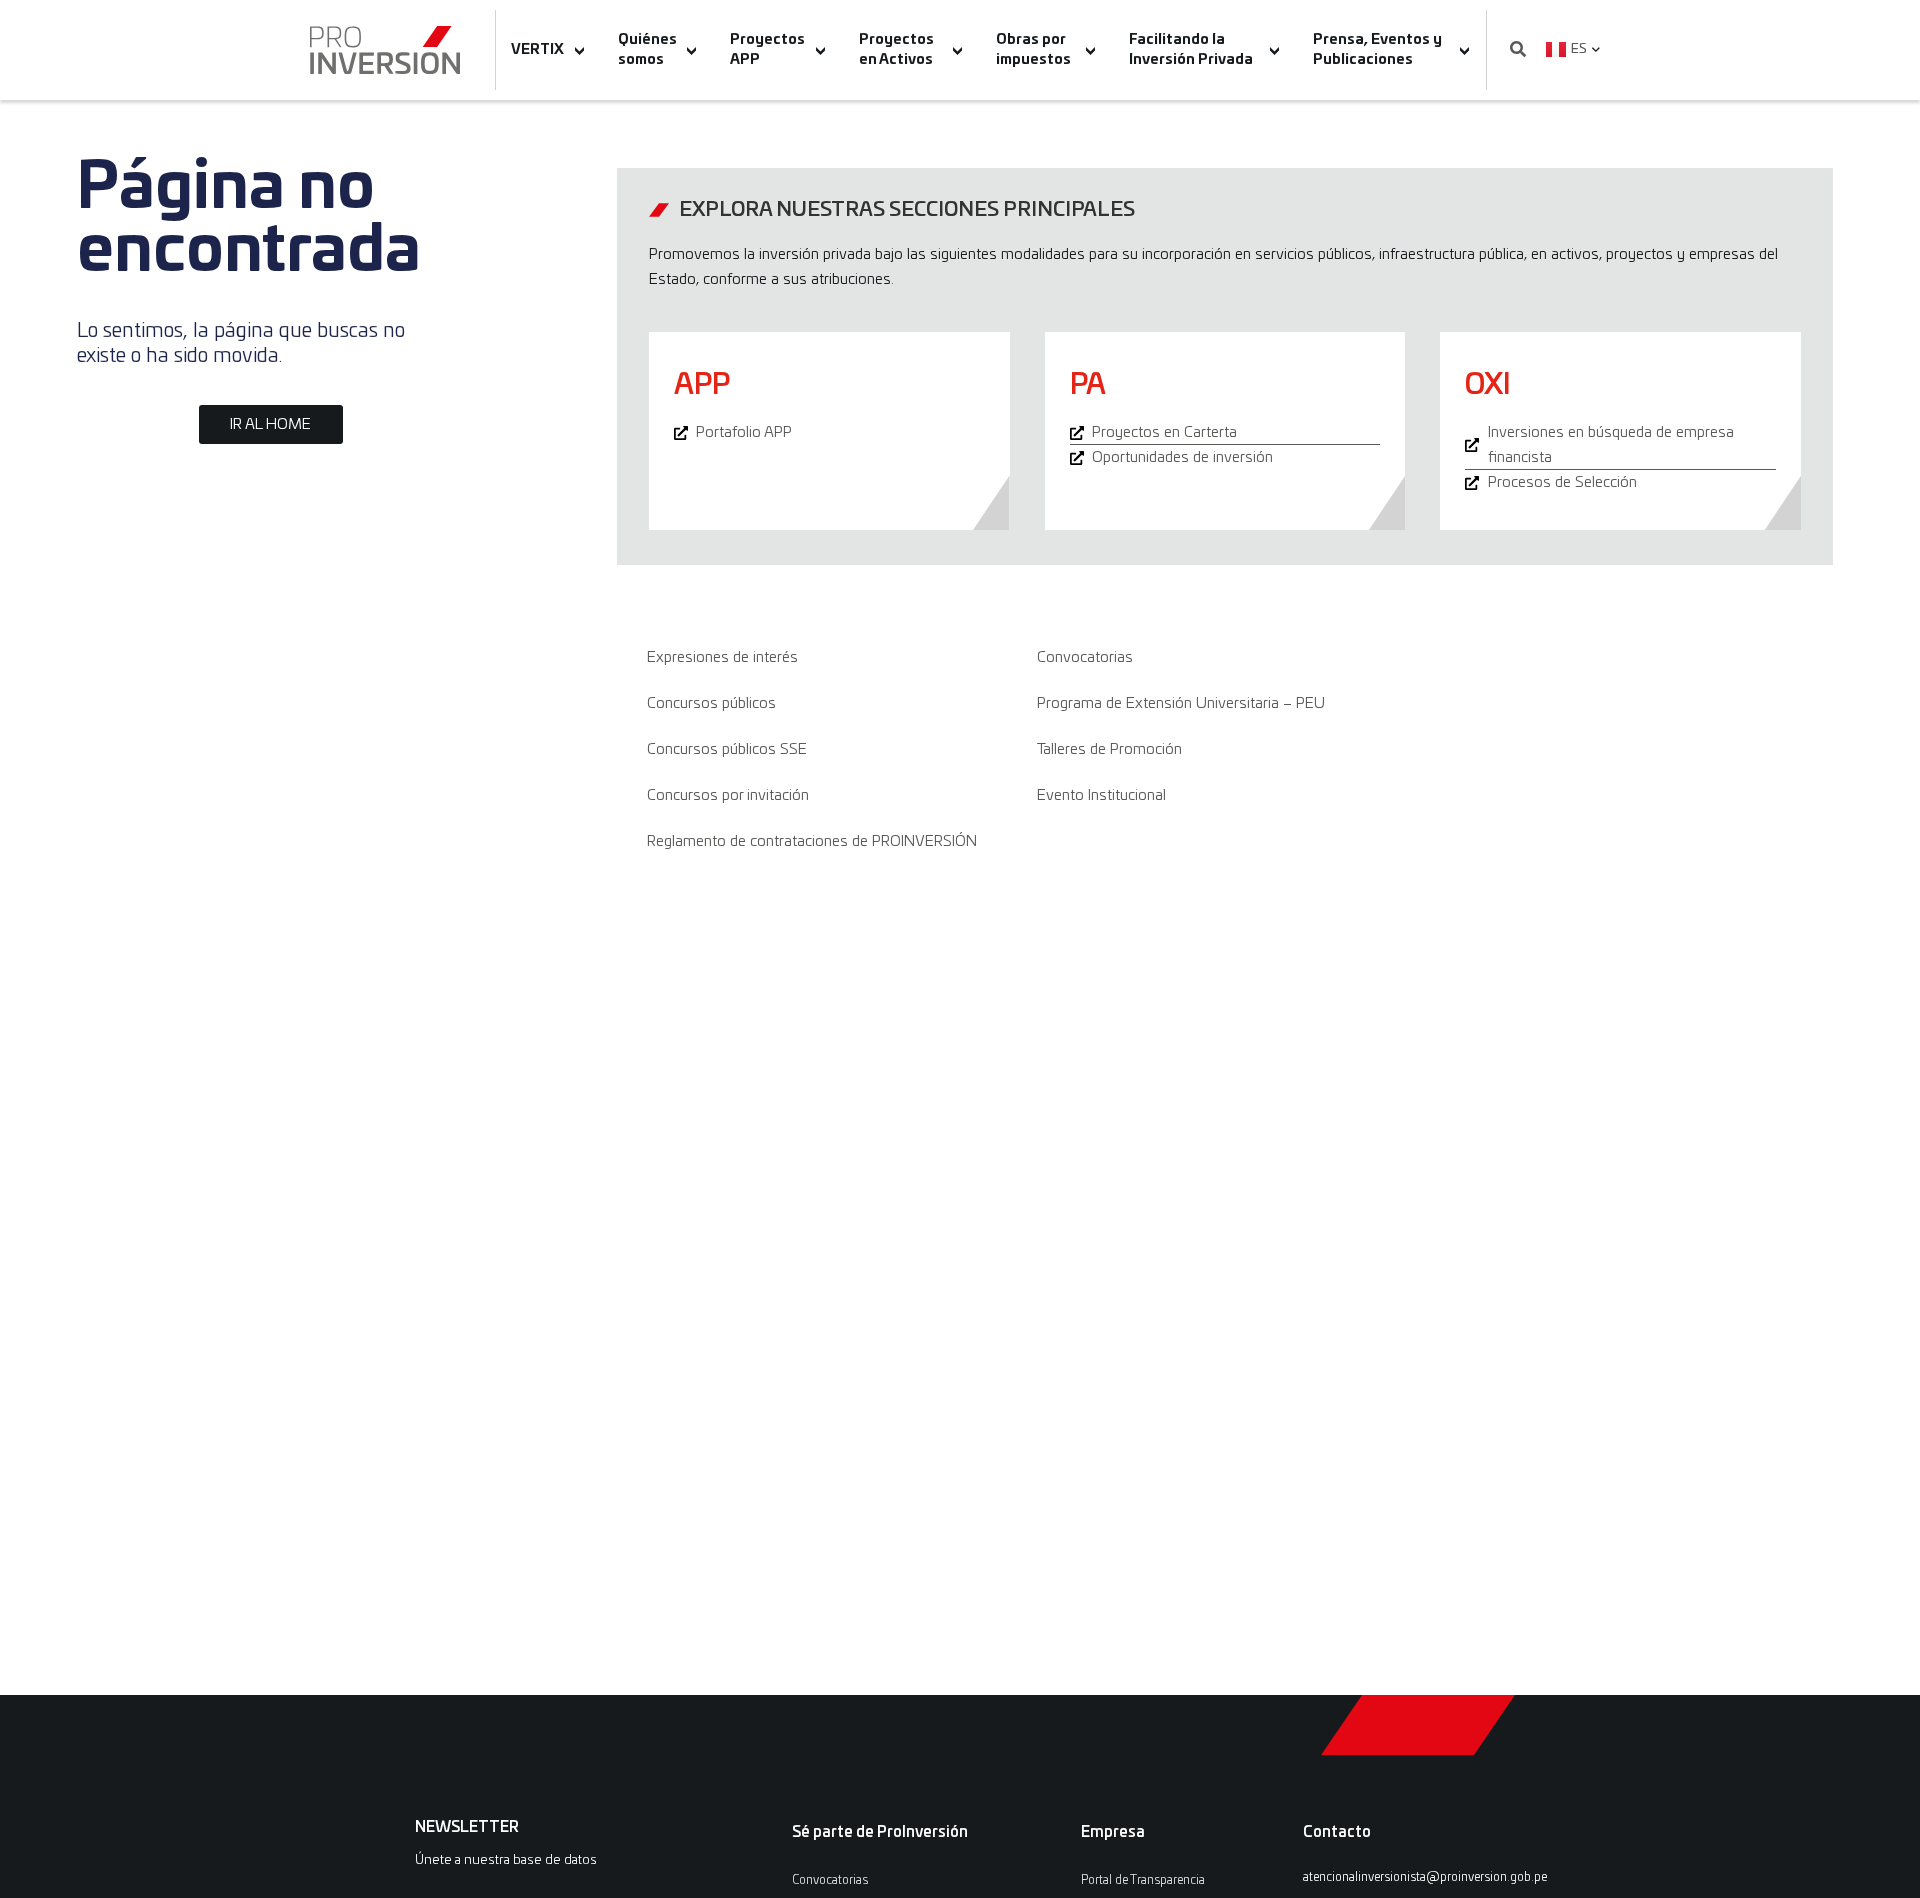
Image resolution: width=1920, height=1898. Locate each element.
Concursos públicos (711, 703)
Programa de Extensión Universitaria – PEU (1181, 703)
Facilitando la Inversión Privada (1191, 50)
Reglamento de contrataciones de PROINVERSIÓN (812, 841)
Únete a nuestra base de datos (506, 1860)
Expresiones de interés (722, 657)
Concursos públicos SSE (727, 749)
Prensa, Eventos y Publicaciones (1377, 50)
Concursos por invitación (728, 795)
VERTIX (537, 50)
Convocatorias (1085, 657)
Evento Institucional (1101, 795)
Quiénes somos (647, 50)
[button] (1518, 50)
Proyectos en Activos (896, 50)
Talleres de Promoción (1109, 749)
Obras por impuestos (1033, 50)
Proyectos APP (767, 50)
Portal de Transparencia (1143, 1880)
